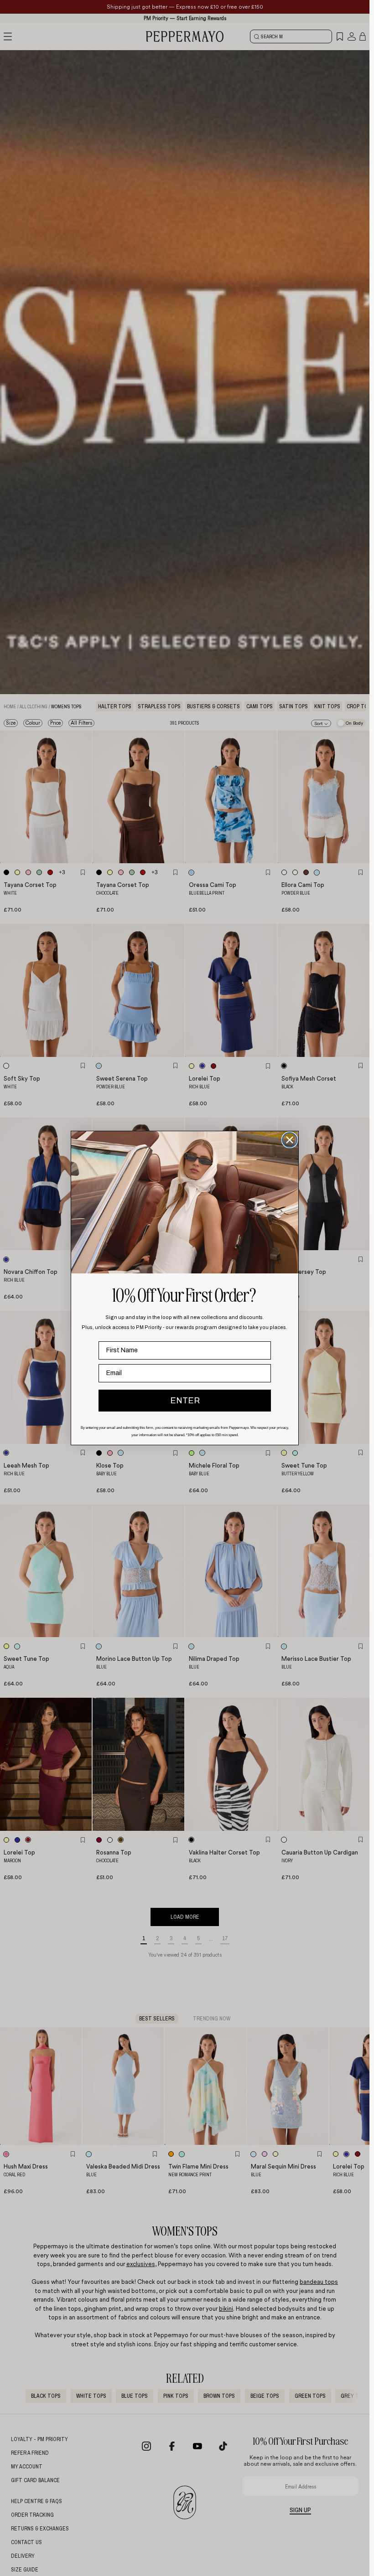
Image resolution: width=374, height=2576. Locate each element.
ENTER (185, 1401)
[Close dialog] (290, 1140)
